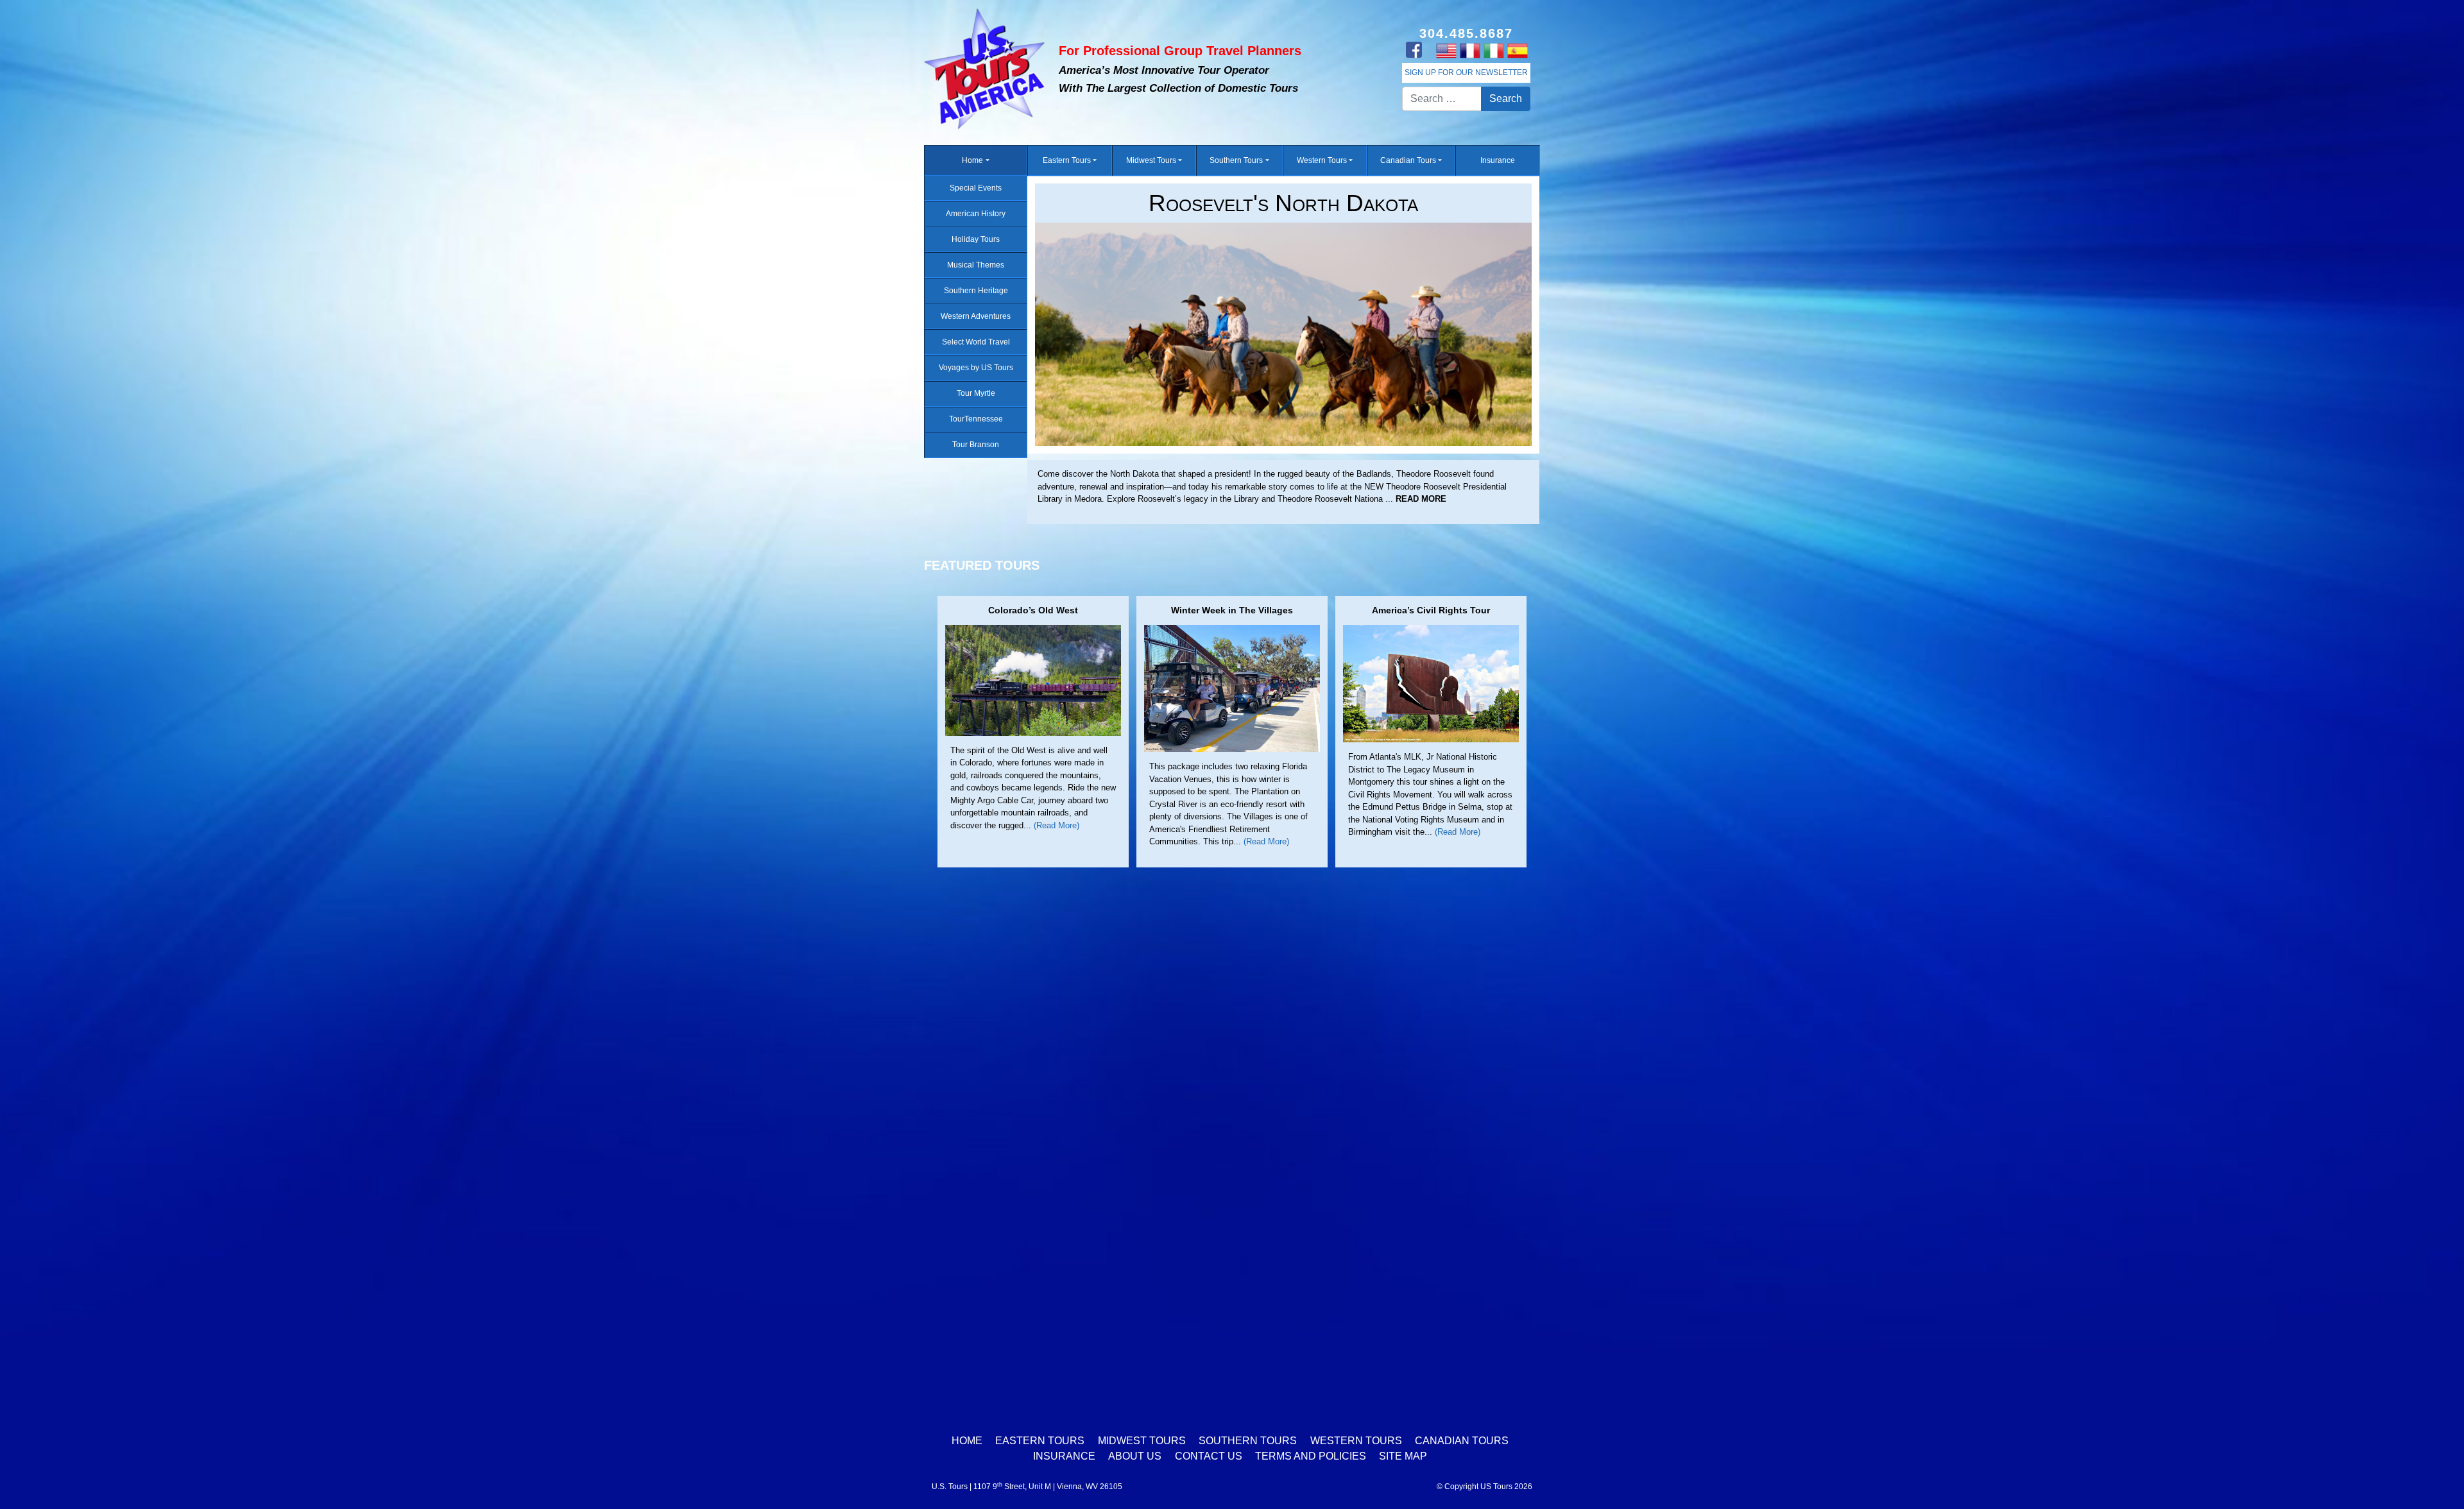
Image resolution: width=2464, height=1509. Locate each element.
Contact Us (1209, 1456)
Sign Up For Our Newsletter (1466, 72)
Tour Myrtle (976, 393)
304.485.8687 (1466, 33)
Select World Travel (976, 342)
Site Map (1403, 1456)
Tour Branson (976, 445)
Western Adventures (976, 316)
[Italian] (1493, 50)
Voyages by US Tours (976, 368)
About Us (1135, 1456)
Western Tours (1322, 160)
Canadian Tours (1408, 160)
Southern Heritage (976, 291)
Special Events (976, 188)
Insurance (1498, 160)
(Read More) (1057, 825)
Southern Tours (1236, 160)
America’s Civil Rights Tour (1431, 610)
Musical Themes (976, 265)
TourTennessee (976, 419)
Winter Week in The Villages (1232, 610)
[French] (1470, 50)
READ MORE (1063, 499)
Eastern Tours (1067, 160)
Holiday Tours (976, 239)
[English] (1446, 50)
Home (972, 160)
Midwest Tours (1151, 160)
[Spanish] (1517, 50)
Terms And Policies (1311, 1456)
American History (976, 214)
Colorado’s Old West (1033, 610)
